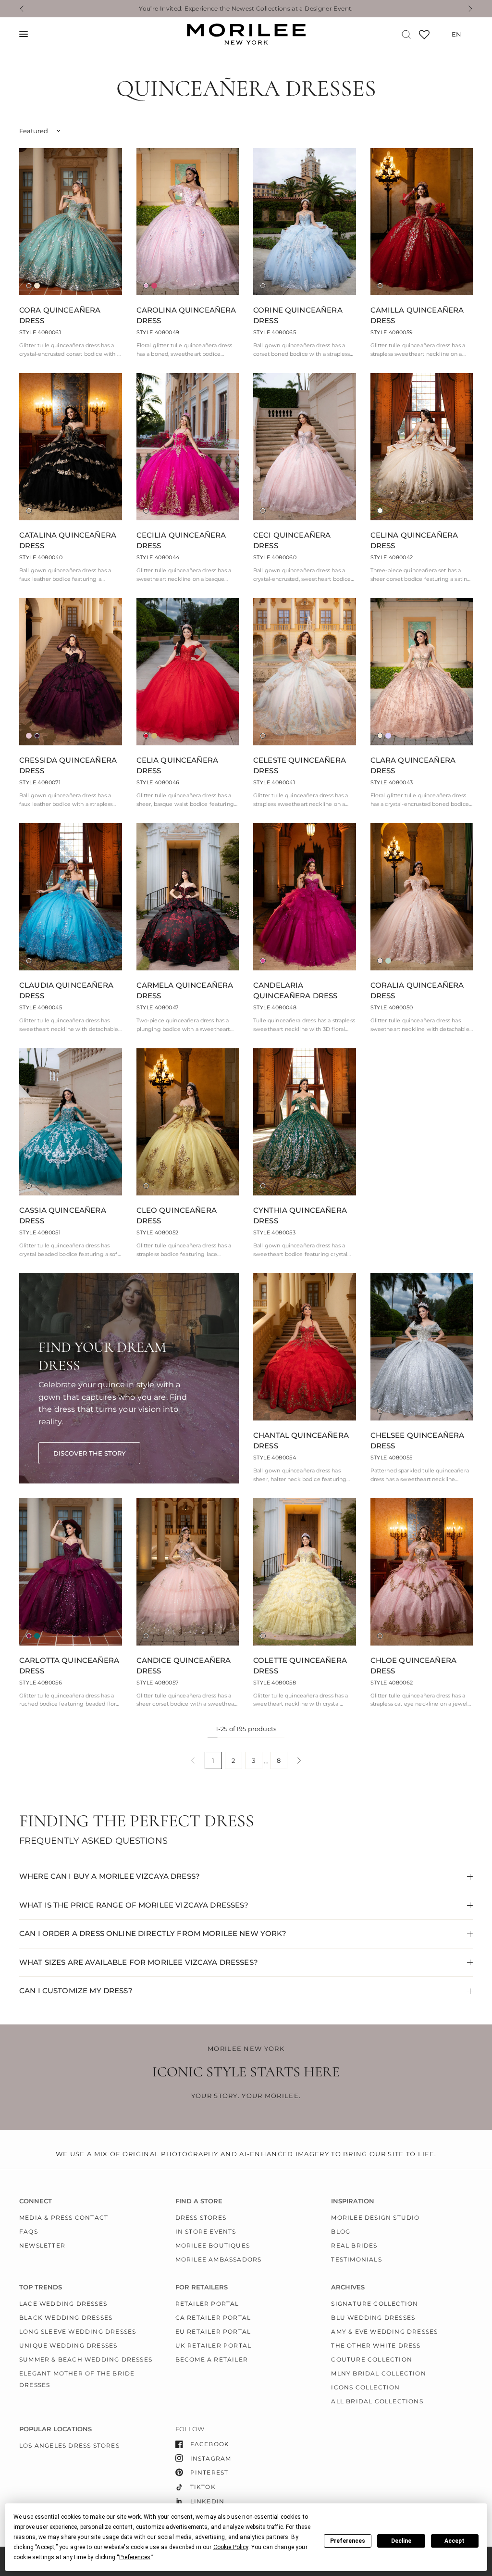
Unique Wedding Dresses (68, 2345)
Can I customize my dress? (76, 1991)
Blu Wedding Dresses (373, 2318)
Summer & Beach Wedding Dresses (86, 2359)
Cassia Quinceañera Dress (63, 1216)
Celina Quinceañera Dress (414, 540)
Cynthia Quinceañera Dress (300, 1216)
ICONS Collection (365, 2387)
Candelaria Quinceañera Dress (295, 991)
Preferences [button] (135, 2557)
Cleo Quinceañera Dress (177, 1216)
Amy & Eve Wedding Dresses (384, 2331)
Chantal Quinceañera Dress (301, 1441)
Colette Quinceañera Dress (300, 1666)
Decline (401, 2541)
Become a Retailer (212, 2359)
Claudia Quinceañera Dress (66, 991)
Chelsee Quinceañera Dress (418, 1441)
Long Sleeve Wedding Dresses (78, 2331)
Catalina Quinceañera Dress (68, 540)
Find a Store (199, 2201)
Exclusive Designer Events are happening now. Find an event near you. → (247, 9)
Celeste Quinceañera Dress (300, 766)
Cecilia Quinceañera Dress (181, 540)
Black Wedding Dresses (66, 2318)
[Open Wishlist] (424, 38)
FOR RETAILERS (202, 2287)
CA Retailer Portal (213, 2318)
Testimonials (356, 2259)
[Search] (406, 34)
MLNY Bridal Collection (378, 2373)
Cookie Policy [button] (231, 2547)
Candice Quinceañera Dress (184, 1666)
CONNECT (36, 2201)
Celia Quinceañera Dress (178, 766)
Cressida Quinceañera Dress (68, 766)
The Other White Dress (376, 2345)
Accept (455, 2541)
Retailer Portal (207, 2304)
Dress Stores (201, 2218)
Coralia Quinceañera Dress (417, 991)
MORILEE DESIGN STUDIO (375, 2218)
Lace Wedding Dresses (63, 2304)
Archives (348, 2287)
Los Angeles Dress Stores (69, 2445)
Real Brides (354, 2245)
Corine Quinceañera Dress (298, 315)
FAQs (29, 2231)
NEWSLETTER (42, 2245)
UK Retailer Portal (214, 2345)
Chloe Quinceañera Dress (414, 1666)
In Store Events (206, 2231)
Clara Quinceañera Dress (413, 766)
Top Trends (41, 2287)
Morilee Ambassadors (219, 2259)
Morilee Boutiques (213, 2245)
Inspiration (353, 2201)
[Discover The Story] (89, 1453)
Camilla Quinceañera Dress (417, 315)
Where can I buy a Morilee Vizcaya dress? (110, 1876)
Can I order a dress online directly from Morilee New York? (153, 1933)
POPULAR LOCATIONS (55, 2429)
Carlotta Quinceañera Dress (69, 1666)
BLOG (341, 2231)
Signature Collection (375, 2304)
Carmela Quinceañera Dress (185, 991)
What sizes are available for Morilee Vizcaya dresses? (139, 1962)
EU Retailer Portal (213, 2331)
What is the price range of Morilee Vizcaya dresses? (134, 1905)
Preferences (348, 2541)
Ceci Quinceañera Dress (292, 540)
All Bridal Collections (377, 2401)
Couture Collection (372, 2359)
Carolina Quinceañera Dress (186, 315)
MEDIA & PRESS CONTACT (64, 2218)
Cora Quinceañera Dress (60, 315)
